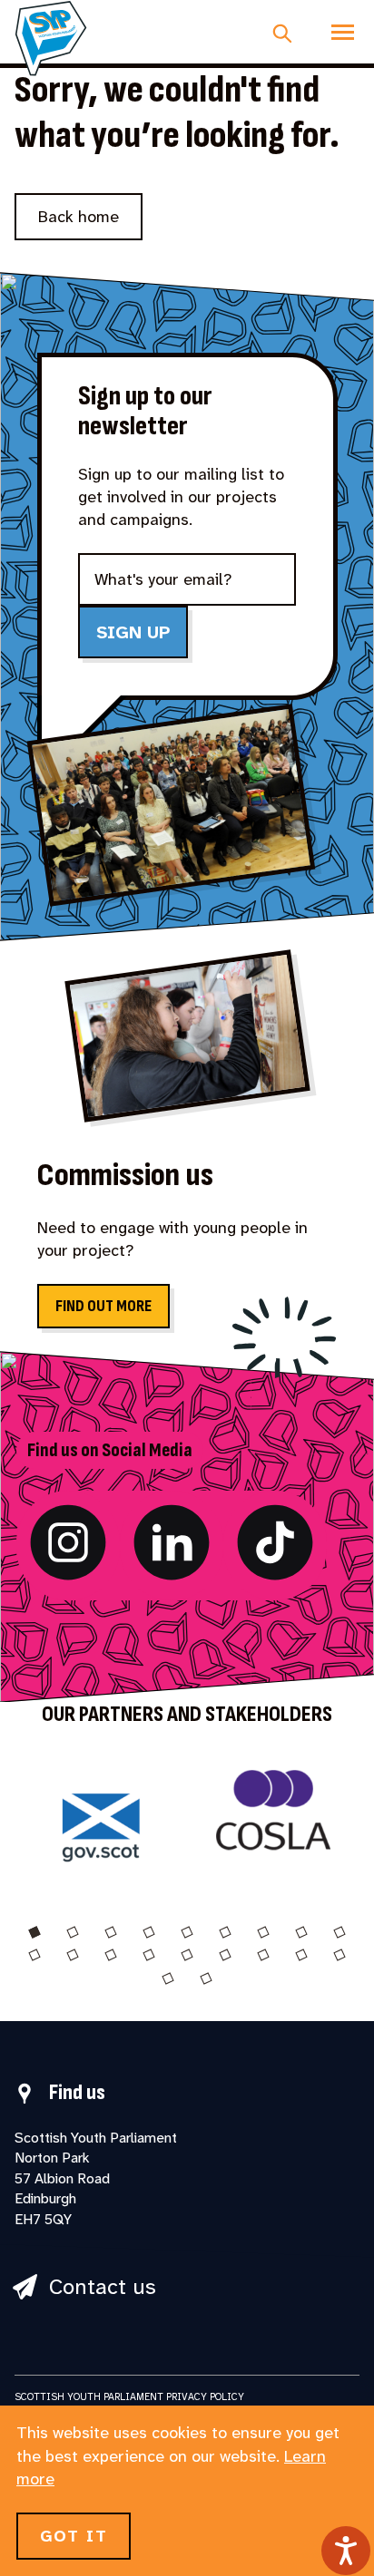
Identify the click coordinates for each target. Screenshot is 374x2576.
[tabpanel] (101, 1820)
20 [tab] (206, 1978)
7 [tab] (263, 1932)
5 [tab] (187, 1932)
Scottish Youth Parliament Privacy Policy (129, 2396)
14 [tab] (187, 1955)
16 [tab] (263, 1955)
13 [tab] (149, 1955)
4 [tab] (149, 1932)
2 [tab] (73, 1932)
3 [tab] (111, 1932)
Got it (74, 2536)
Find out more (103, 1306)
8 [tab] (301, 1932)
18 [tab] (340, 1955)
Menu (343, 32)
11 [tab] (73, 1955)
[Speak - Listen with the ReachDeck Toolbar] (346, 2551)
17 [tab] (301, 1955)
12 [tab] (111, 1955)
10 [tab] (34, 1955)
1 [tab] (34, 1932)
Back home (79, 217)
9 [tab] (340, 1932)
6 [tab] (225, 1932)
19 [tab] (168, 1978)
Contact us (103, 2287)
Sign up (133, 632)
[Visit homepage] (51, 38)
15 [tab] (225, 1955)
